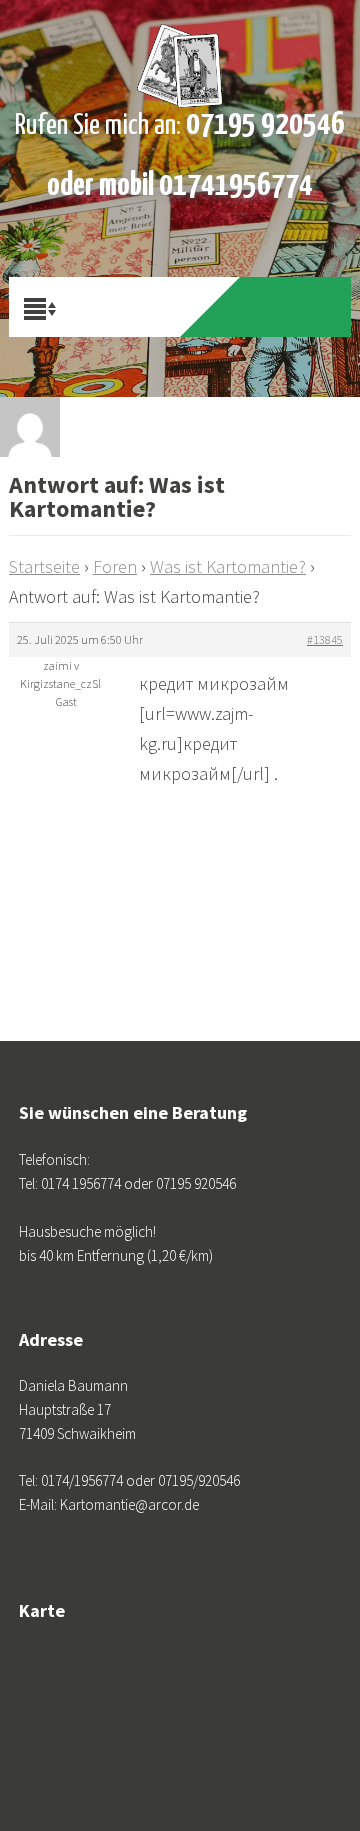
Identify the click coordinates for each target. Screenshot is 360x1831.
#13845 (325, 639)
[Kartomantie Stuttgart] (180, 50)
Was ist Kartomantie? (228, 566)
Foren (115, 566)
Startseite (44, 566)
